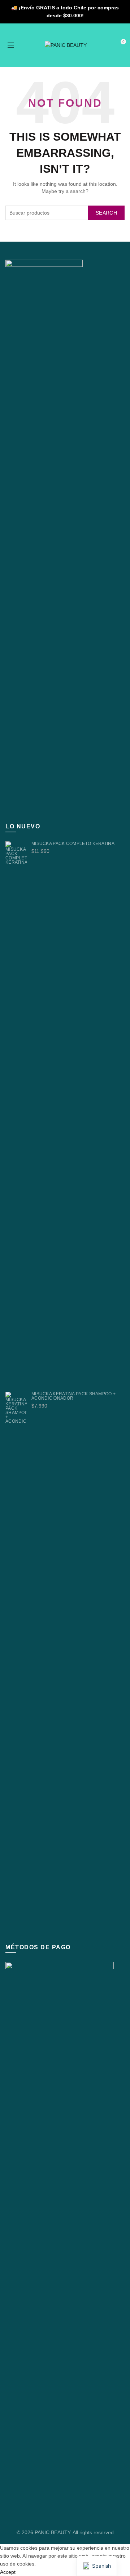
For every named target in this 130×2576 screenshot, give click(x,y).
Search (106, 213)
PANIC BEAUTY (52, 2532)
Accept (8, 2572)
